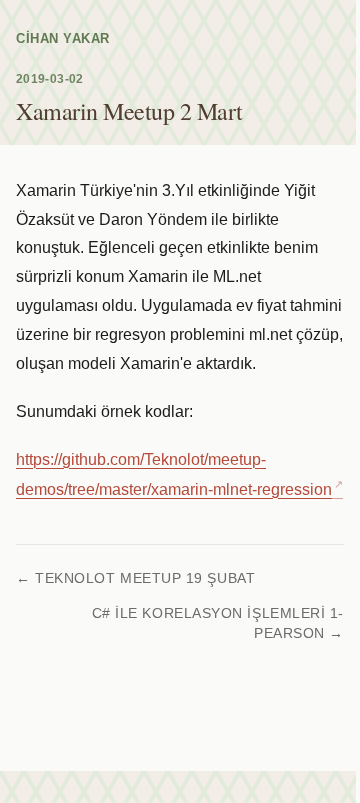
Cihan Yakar (63, 38)
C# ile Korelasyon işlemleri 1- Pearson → (218, 623)
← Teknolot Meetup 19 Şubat (135, 578)
